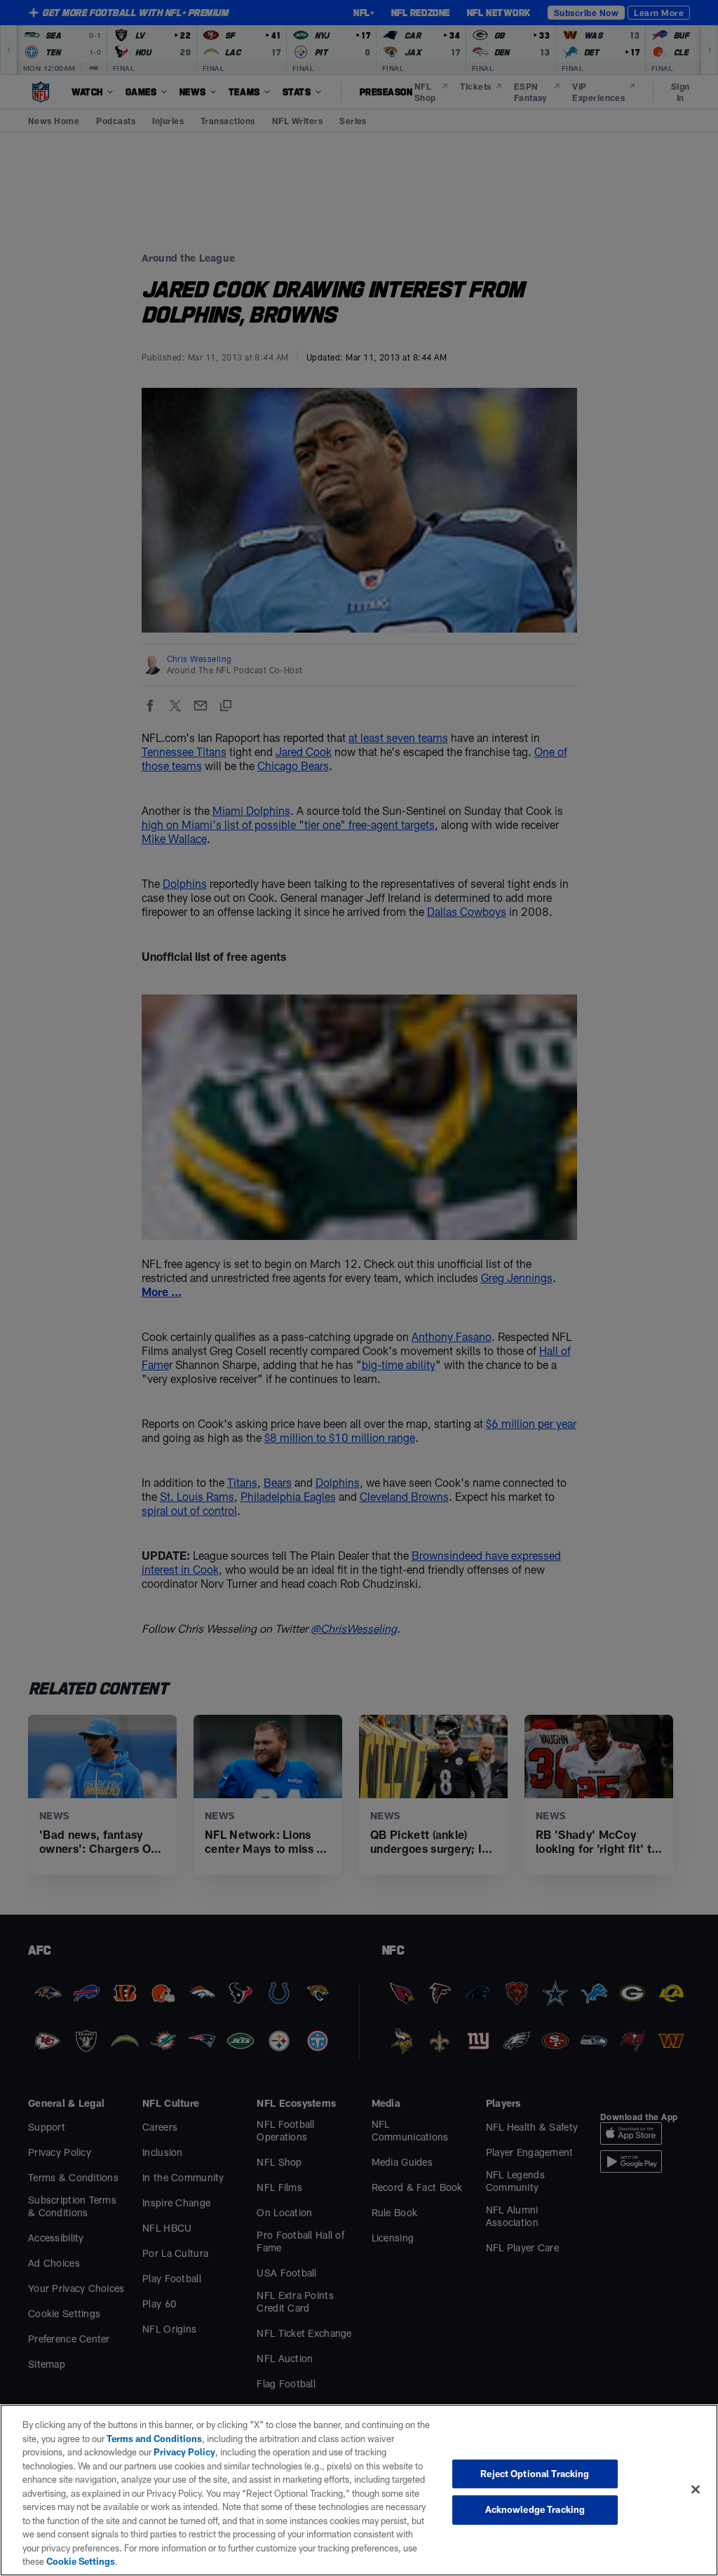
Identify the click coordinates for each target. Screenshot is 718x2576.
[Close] (696, 2489)
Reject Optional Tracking (535, 2474)
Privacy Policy (184, 2452)
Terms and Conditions (154, 2439)
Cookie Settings (81, 2561)
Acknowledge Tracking (535, 2509)
